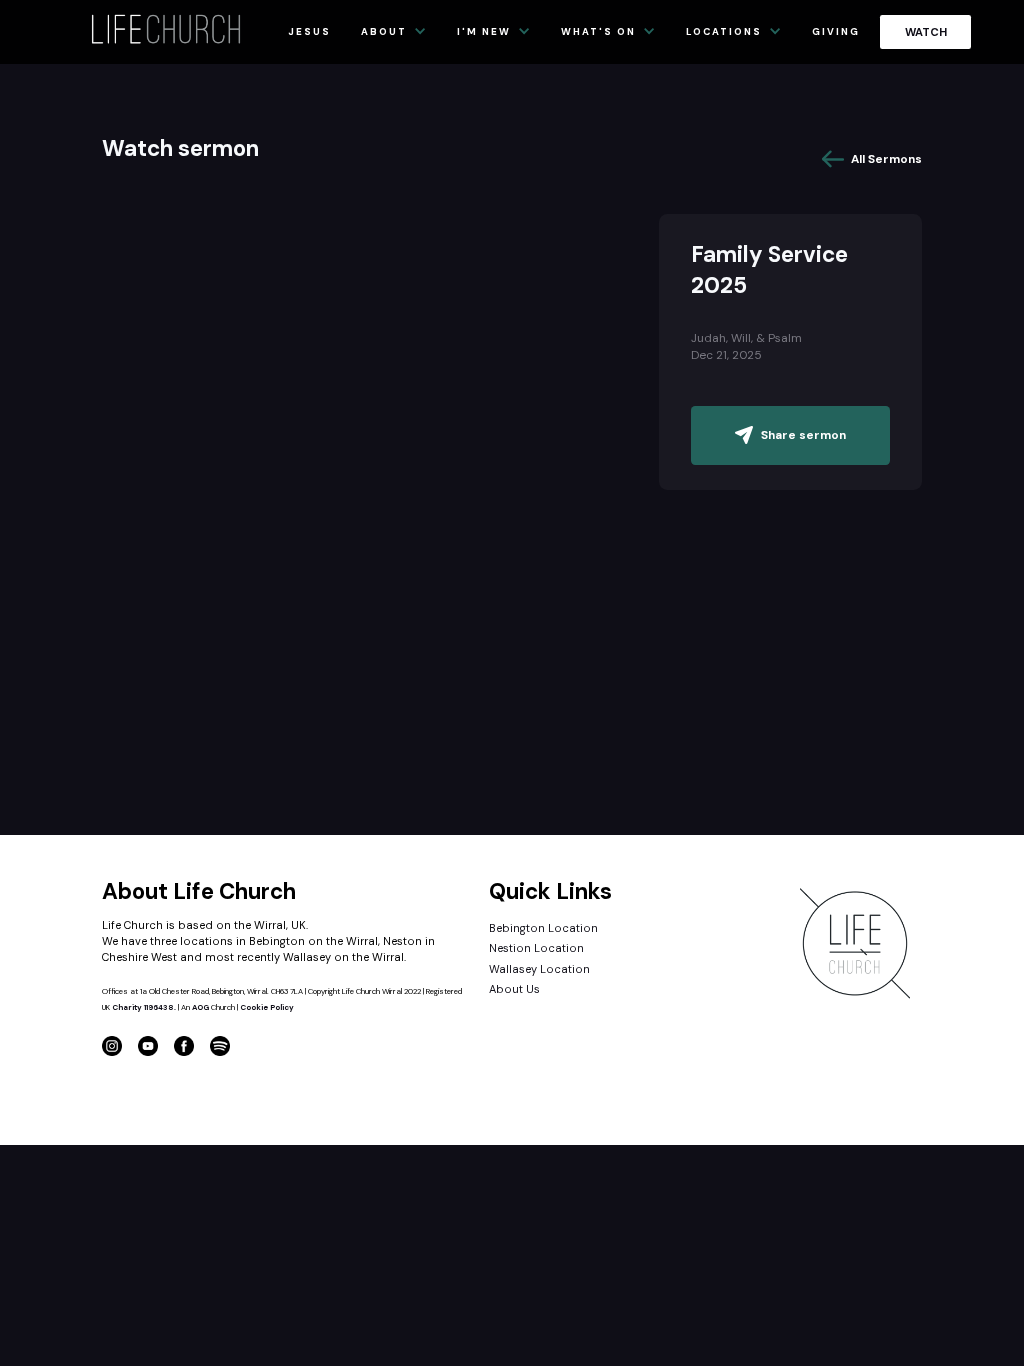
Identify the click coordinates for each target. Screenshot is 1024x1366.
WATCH (926, 32)
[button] (399, 32)
